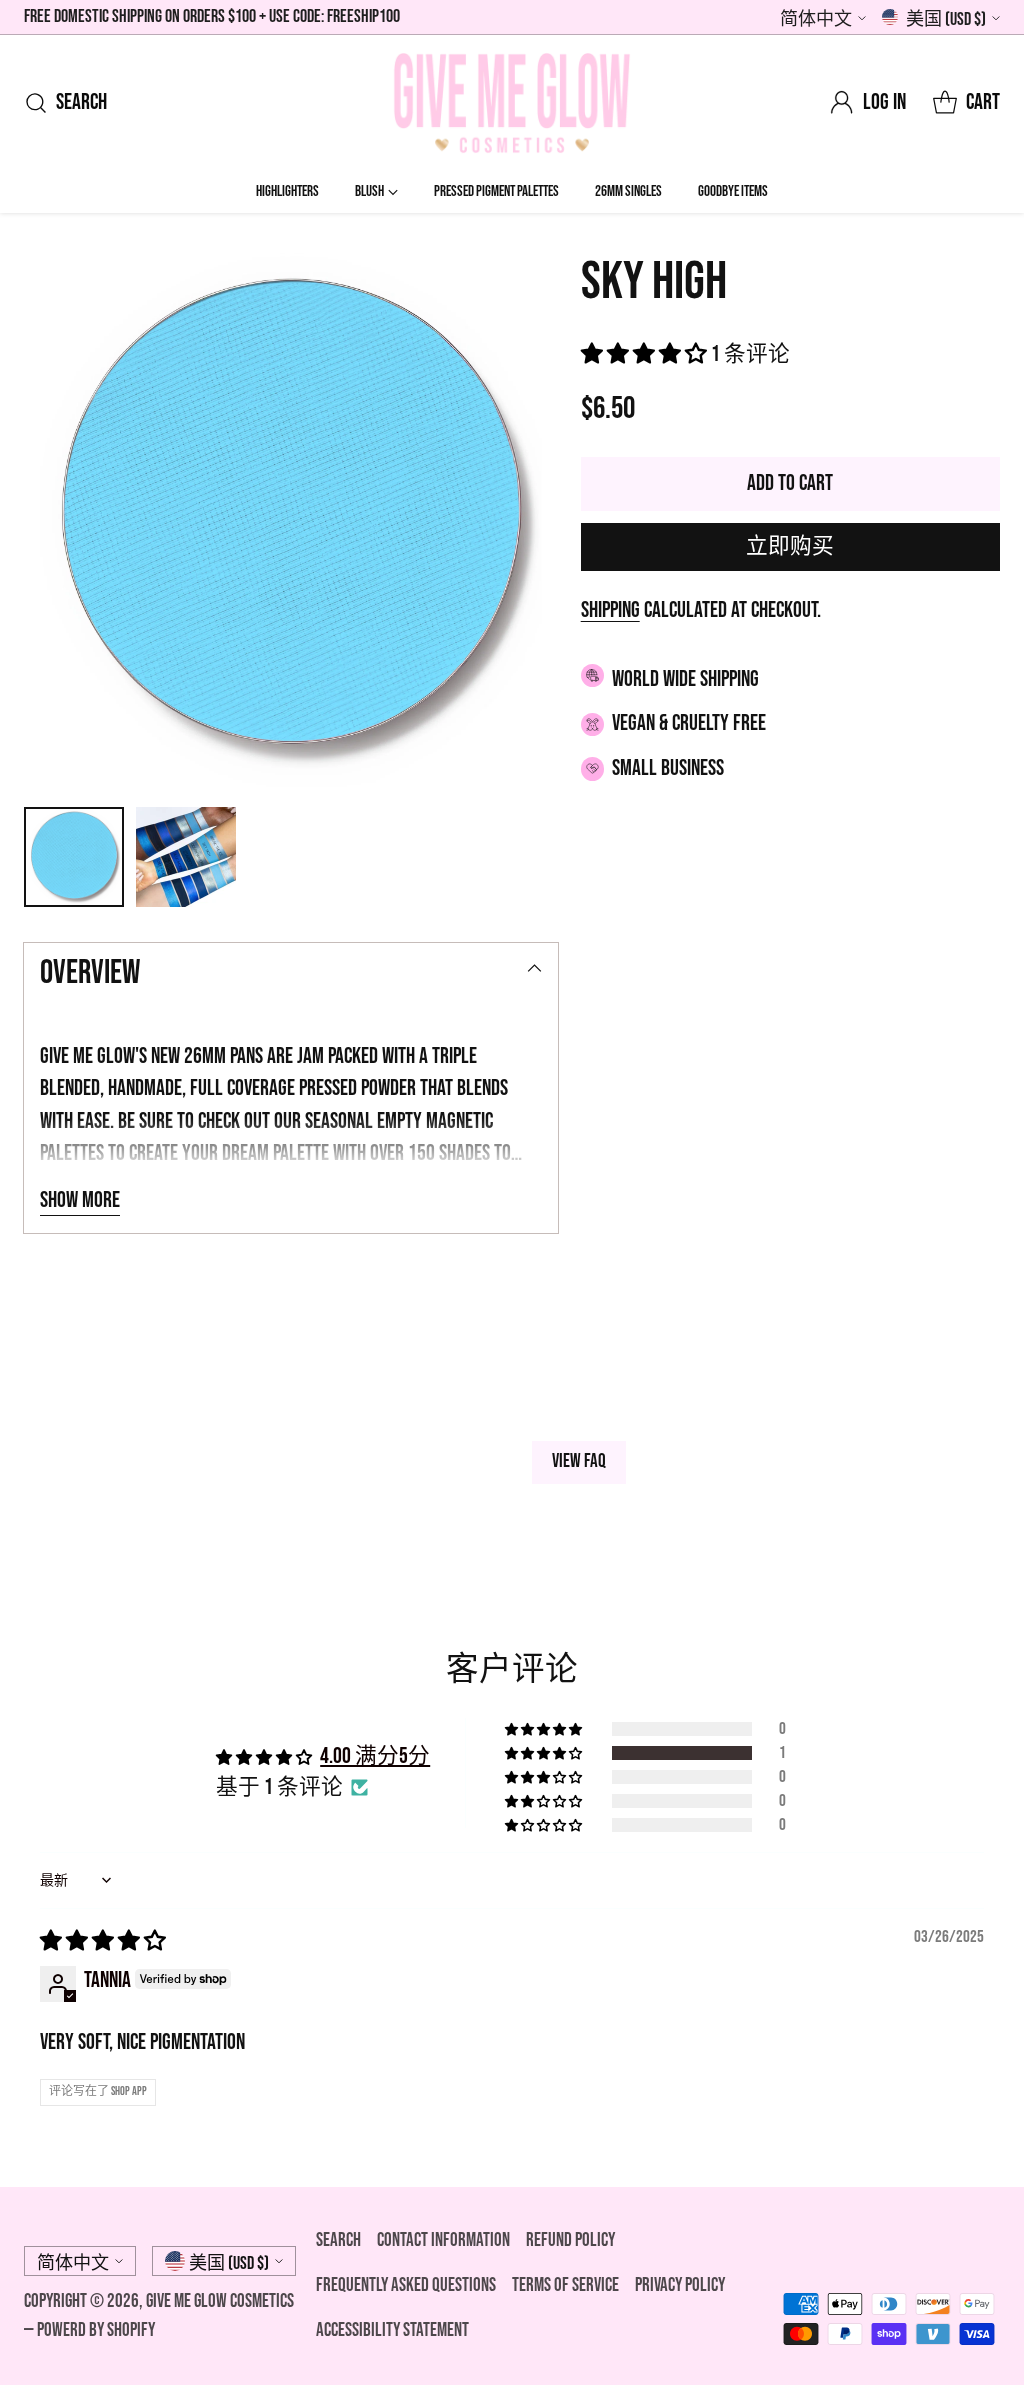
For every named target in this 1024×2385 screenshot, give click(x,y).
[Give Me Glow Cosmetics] (512, 103)
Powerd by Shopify (96, 2330)
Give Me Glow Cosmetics (220, 2301)
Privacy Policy (680, 2285)
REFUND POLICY (570, 2240)
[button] (646, 354)
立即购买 (790, 546)
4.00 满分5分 (375, 1756)
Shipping (610, 610)
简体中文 (816, 19)
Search (338, 2240)
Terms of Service (565, 2285)
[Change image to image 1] (74, 857)
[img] (103, 1941)
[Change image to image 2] (186, 857)
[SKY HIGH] (291, 520)
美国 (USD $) (946, 19)
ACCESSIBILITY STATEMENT (392, 2330)
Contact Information (443, 2240)
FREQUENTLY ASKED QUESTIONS (406, 2285)
